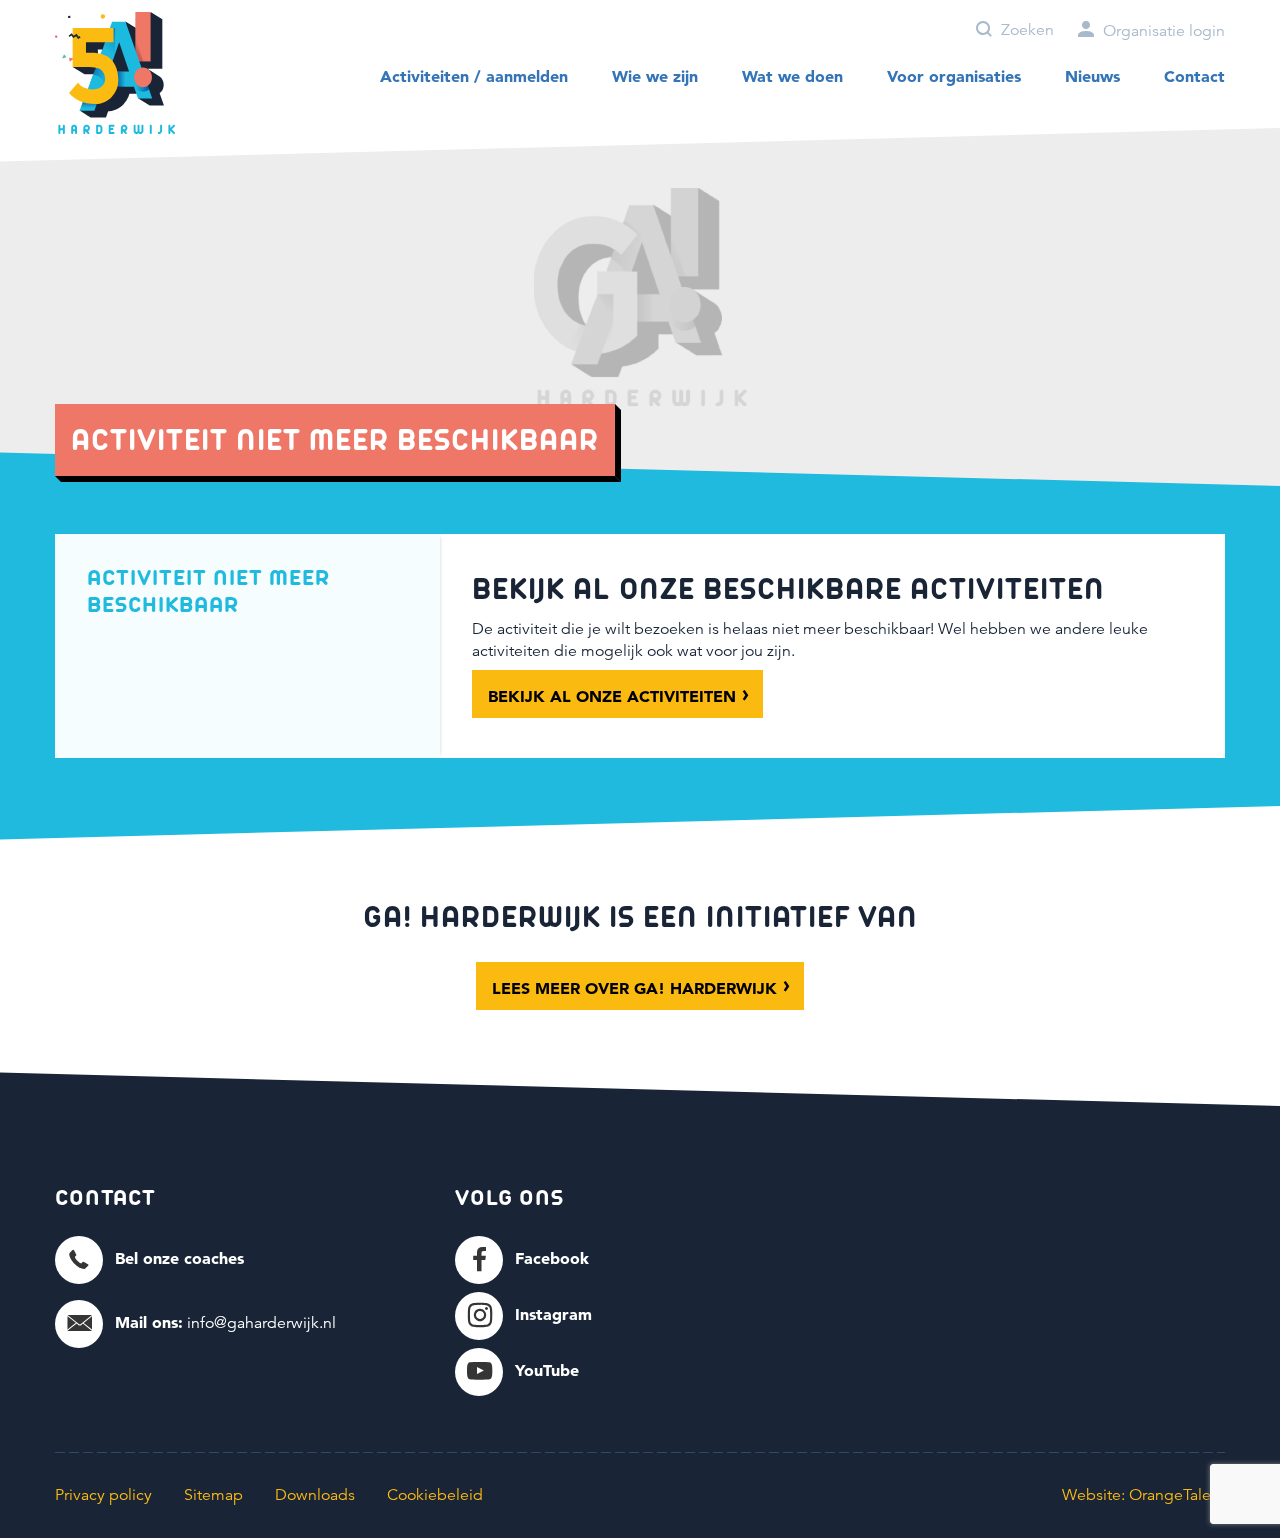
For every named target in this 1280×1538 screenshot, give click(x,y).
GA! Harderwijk (115, 73)
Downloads (315, 1495)
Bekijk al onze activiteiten (612, 696)
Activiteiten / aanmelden (474, 76)
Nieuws (1092, 76)
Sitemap (213, 1495)
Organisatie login (1162, 31)
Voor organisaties (954, 76)
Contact (1194, 76)
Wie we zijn (655, 76)
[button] (149, 1259)
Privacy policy (103, 1495)
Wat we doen (792, 76)
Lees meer (634, 988)
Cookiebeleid (435, 1495)
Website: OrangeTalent (1143, 1495)
